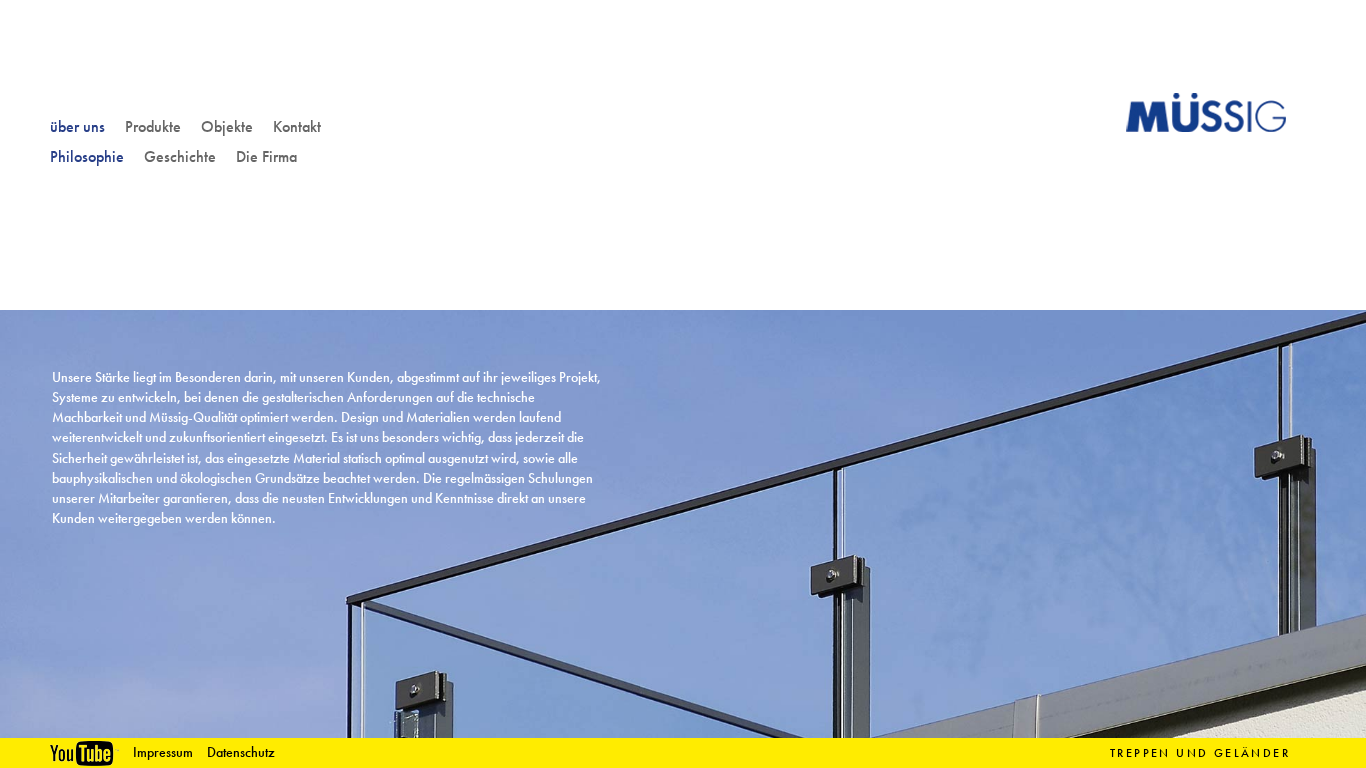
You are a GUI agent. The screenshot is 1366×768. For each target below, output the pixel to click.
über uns (77, 126)
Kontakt (297, 126)
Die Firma (266, 156)
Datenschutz (241, 752)
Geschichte (180, 156)
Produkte (153, 126)
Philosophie (87, 156)
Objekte (227, 126)
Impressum (163, 752)
